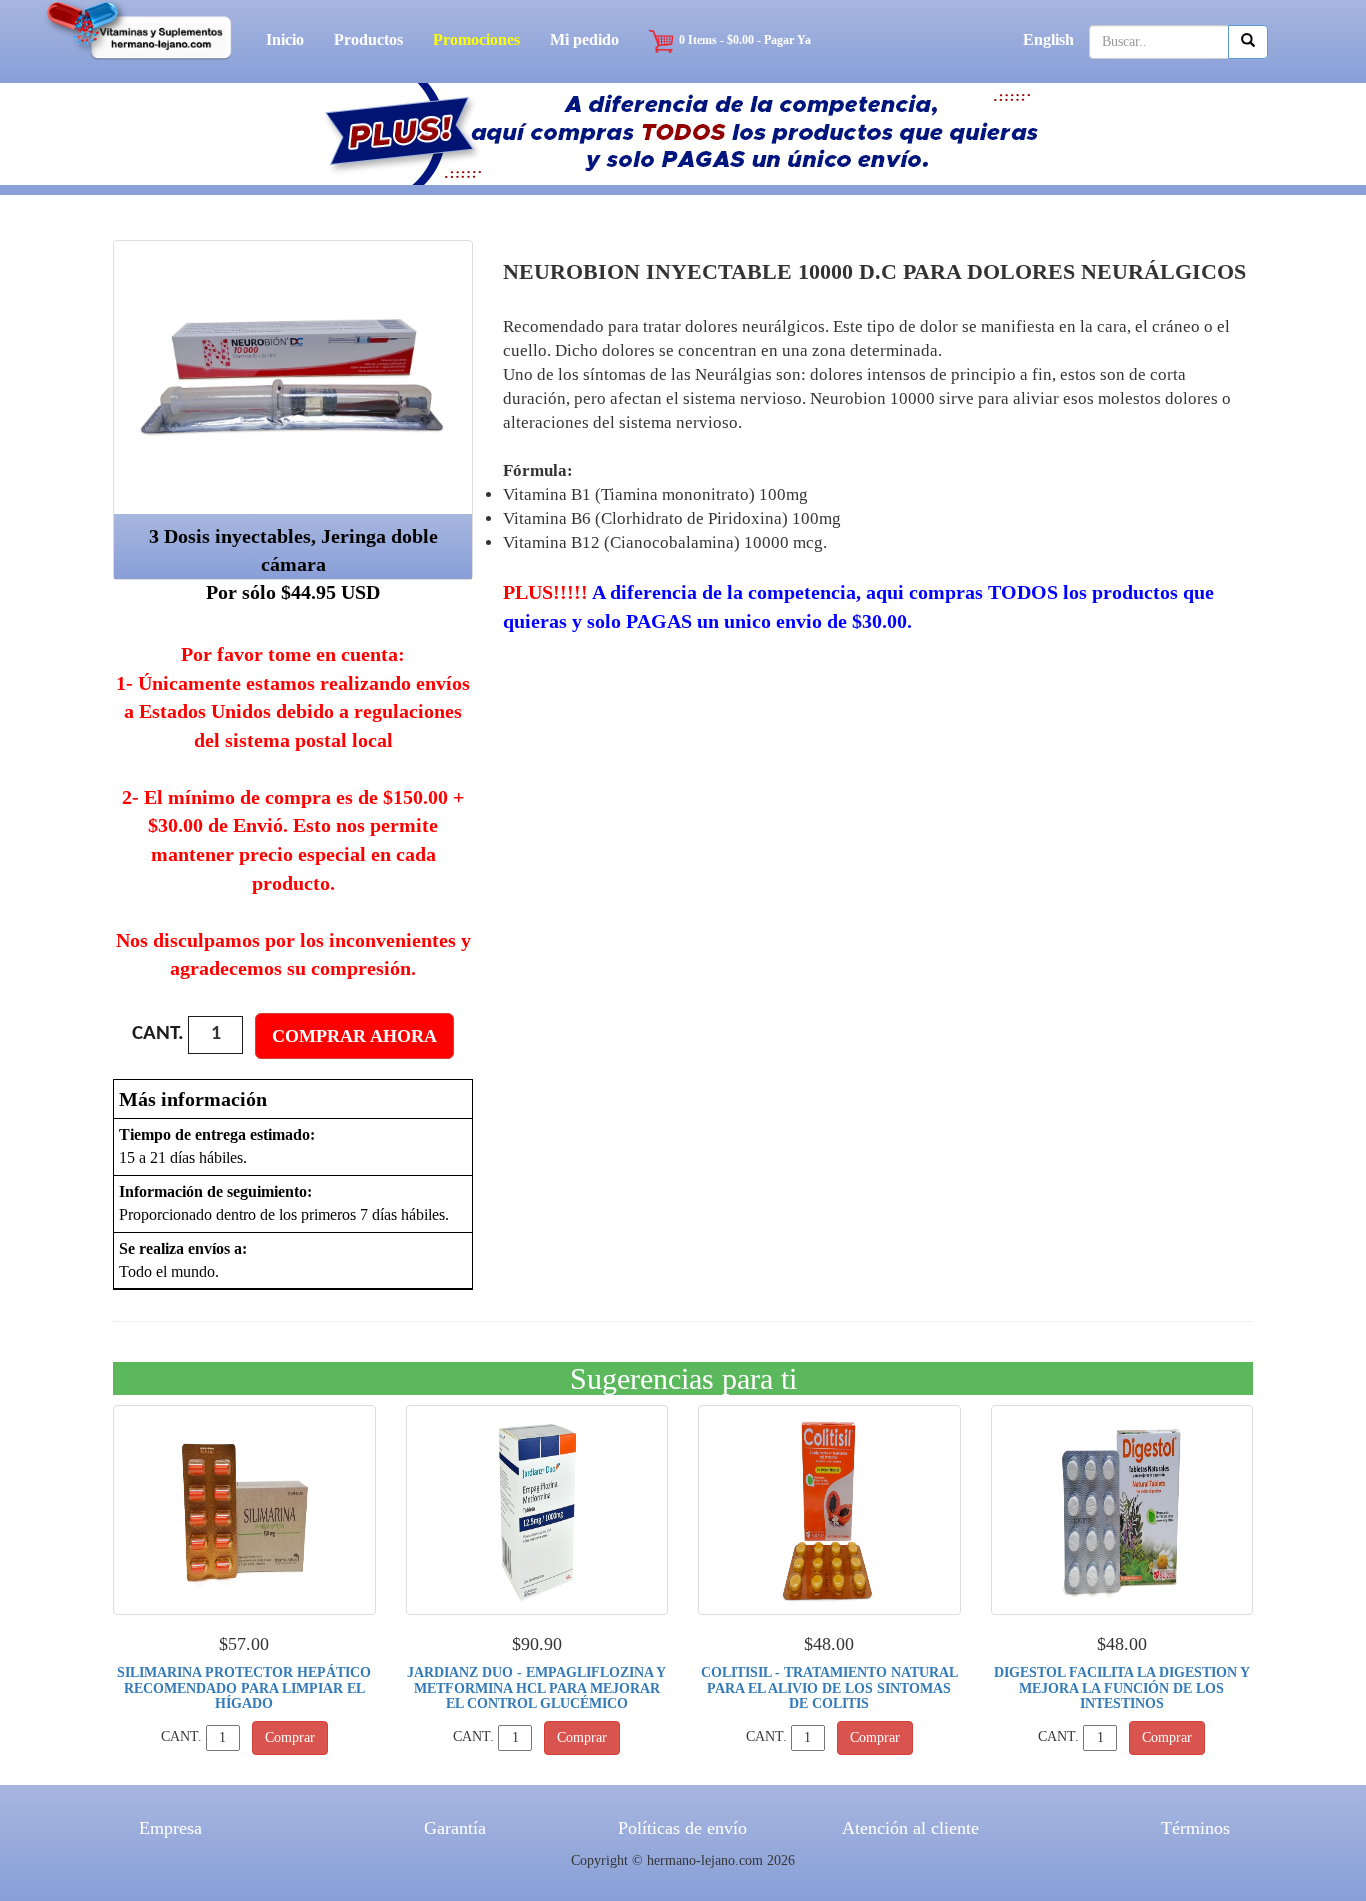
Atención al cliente (910, 1828)
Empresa (170, 1828)
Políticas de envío (682, 1828)
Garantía (455, 1828)
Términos (1195, 1828)
